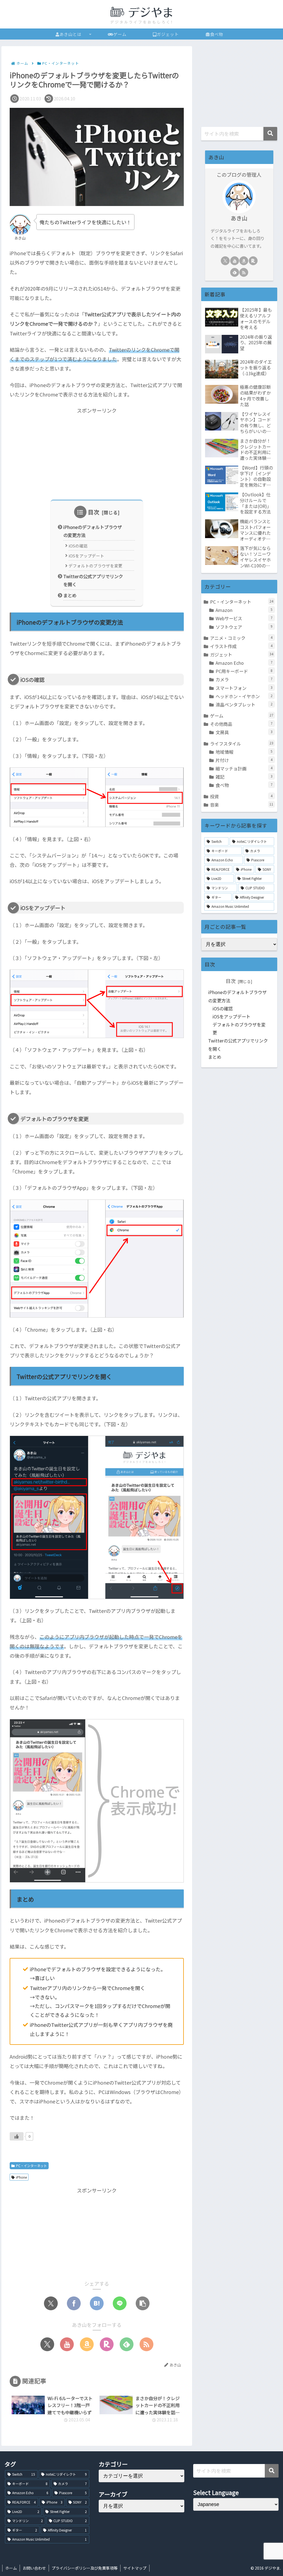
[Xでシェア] (51, 2303)
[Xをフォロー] (47, 2344)
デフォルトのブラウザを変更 (95, 566)
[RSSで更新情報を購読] (146, 2344)
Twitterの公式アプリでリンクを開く (93, 580)
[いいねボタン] (17, 2136)
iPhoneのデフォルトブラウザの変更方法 (93, 531)
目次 (94, 512)
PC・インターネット (32, 2166)
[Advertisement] (97, 454)
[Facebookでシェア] (74, 2303)
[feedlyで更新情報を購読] (127, 2344)
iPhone (21, 2177)
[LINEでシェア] (120, 2303)
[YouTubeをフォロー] (67, 2344)
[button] (143, 2303)
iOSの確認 (78, 546)
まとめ (70, 595)
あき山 (239, 218)
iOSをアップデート (86, 556)
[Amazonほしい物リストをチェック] (87, 2344)
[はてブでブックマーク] (97, 2303)
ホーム (11, 2568)
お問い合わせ (34, 2568)
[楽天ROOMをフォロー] (107, 2344)
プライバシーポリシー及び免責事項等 (85, 2568)
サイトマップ (135, 2568)
